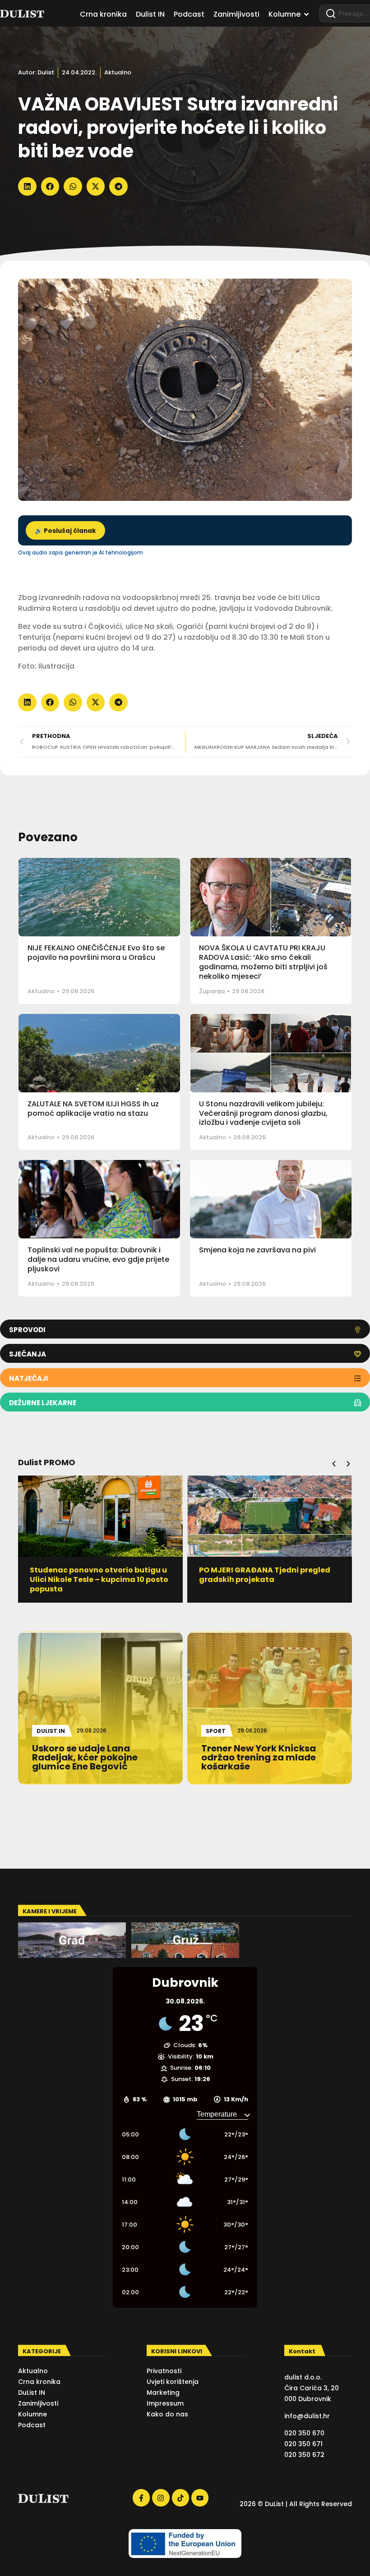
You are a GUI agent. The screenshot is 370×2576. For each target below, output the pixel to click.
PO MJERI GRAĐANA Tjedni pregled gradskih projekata (95, 1575)
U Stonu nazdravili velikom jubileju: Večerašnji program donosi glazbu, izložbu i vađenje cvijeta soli (263, 1113)
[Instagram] (161, 2498)
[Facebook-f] (141, 2498)
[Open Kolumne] (306, 14)
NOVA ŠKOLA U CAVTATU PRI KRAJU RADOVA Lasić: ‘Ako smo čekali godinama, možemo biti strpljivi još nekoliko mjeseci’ (263, 962)
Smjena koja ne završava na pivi (257, 1250)
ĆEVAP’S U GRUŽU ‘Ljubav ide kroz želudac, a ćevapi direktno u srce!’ (265, 1575)
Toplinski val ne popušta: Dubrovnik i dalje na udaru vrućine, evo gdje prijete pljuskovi (98, 1259)
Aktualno (118, 72)
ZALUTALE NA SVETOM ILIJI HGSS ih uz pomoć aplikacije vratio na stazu (93, 1109)
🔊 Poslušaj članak (65, 531)
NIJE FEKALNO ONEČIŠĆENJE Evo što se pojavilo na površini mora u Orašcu (96, 953)
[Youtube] (200, 2498)
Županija (212, 991)
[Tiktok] (180, 2498)
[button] (27, 186)
